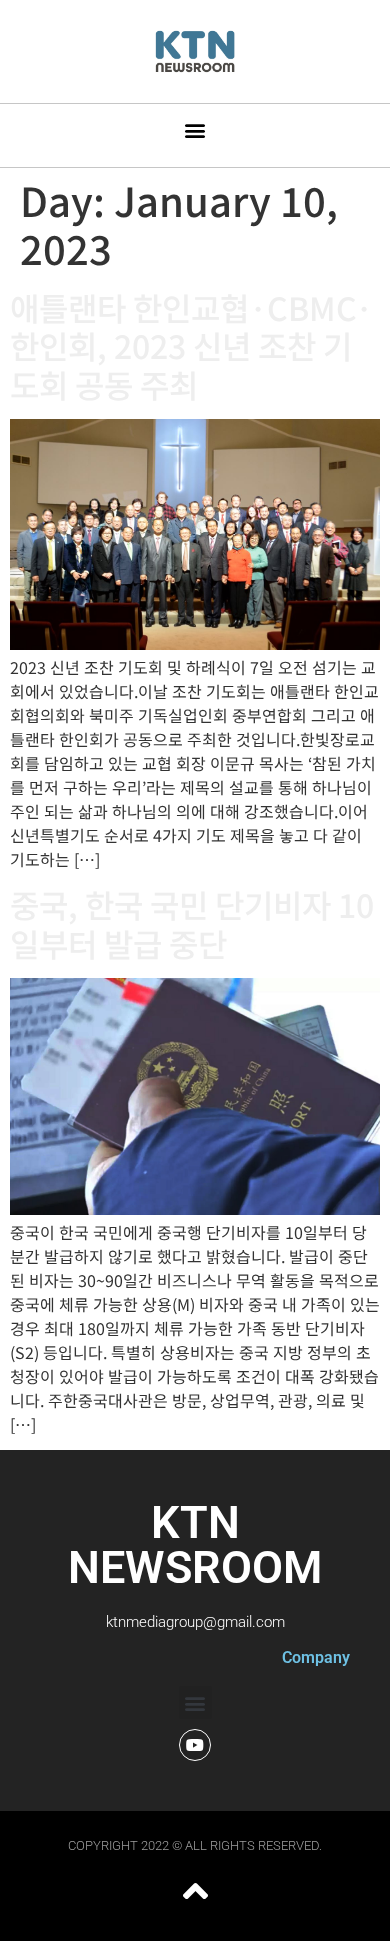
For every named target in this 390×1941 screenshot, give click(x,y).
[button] (195, 130)
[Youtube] (195, 1745)
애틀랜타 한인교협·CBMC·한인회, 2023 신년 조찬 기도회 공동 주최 (191, 345)
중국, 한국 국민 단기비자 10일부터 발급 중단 (192, 923)
